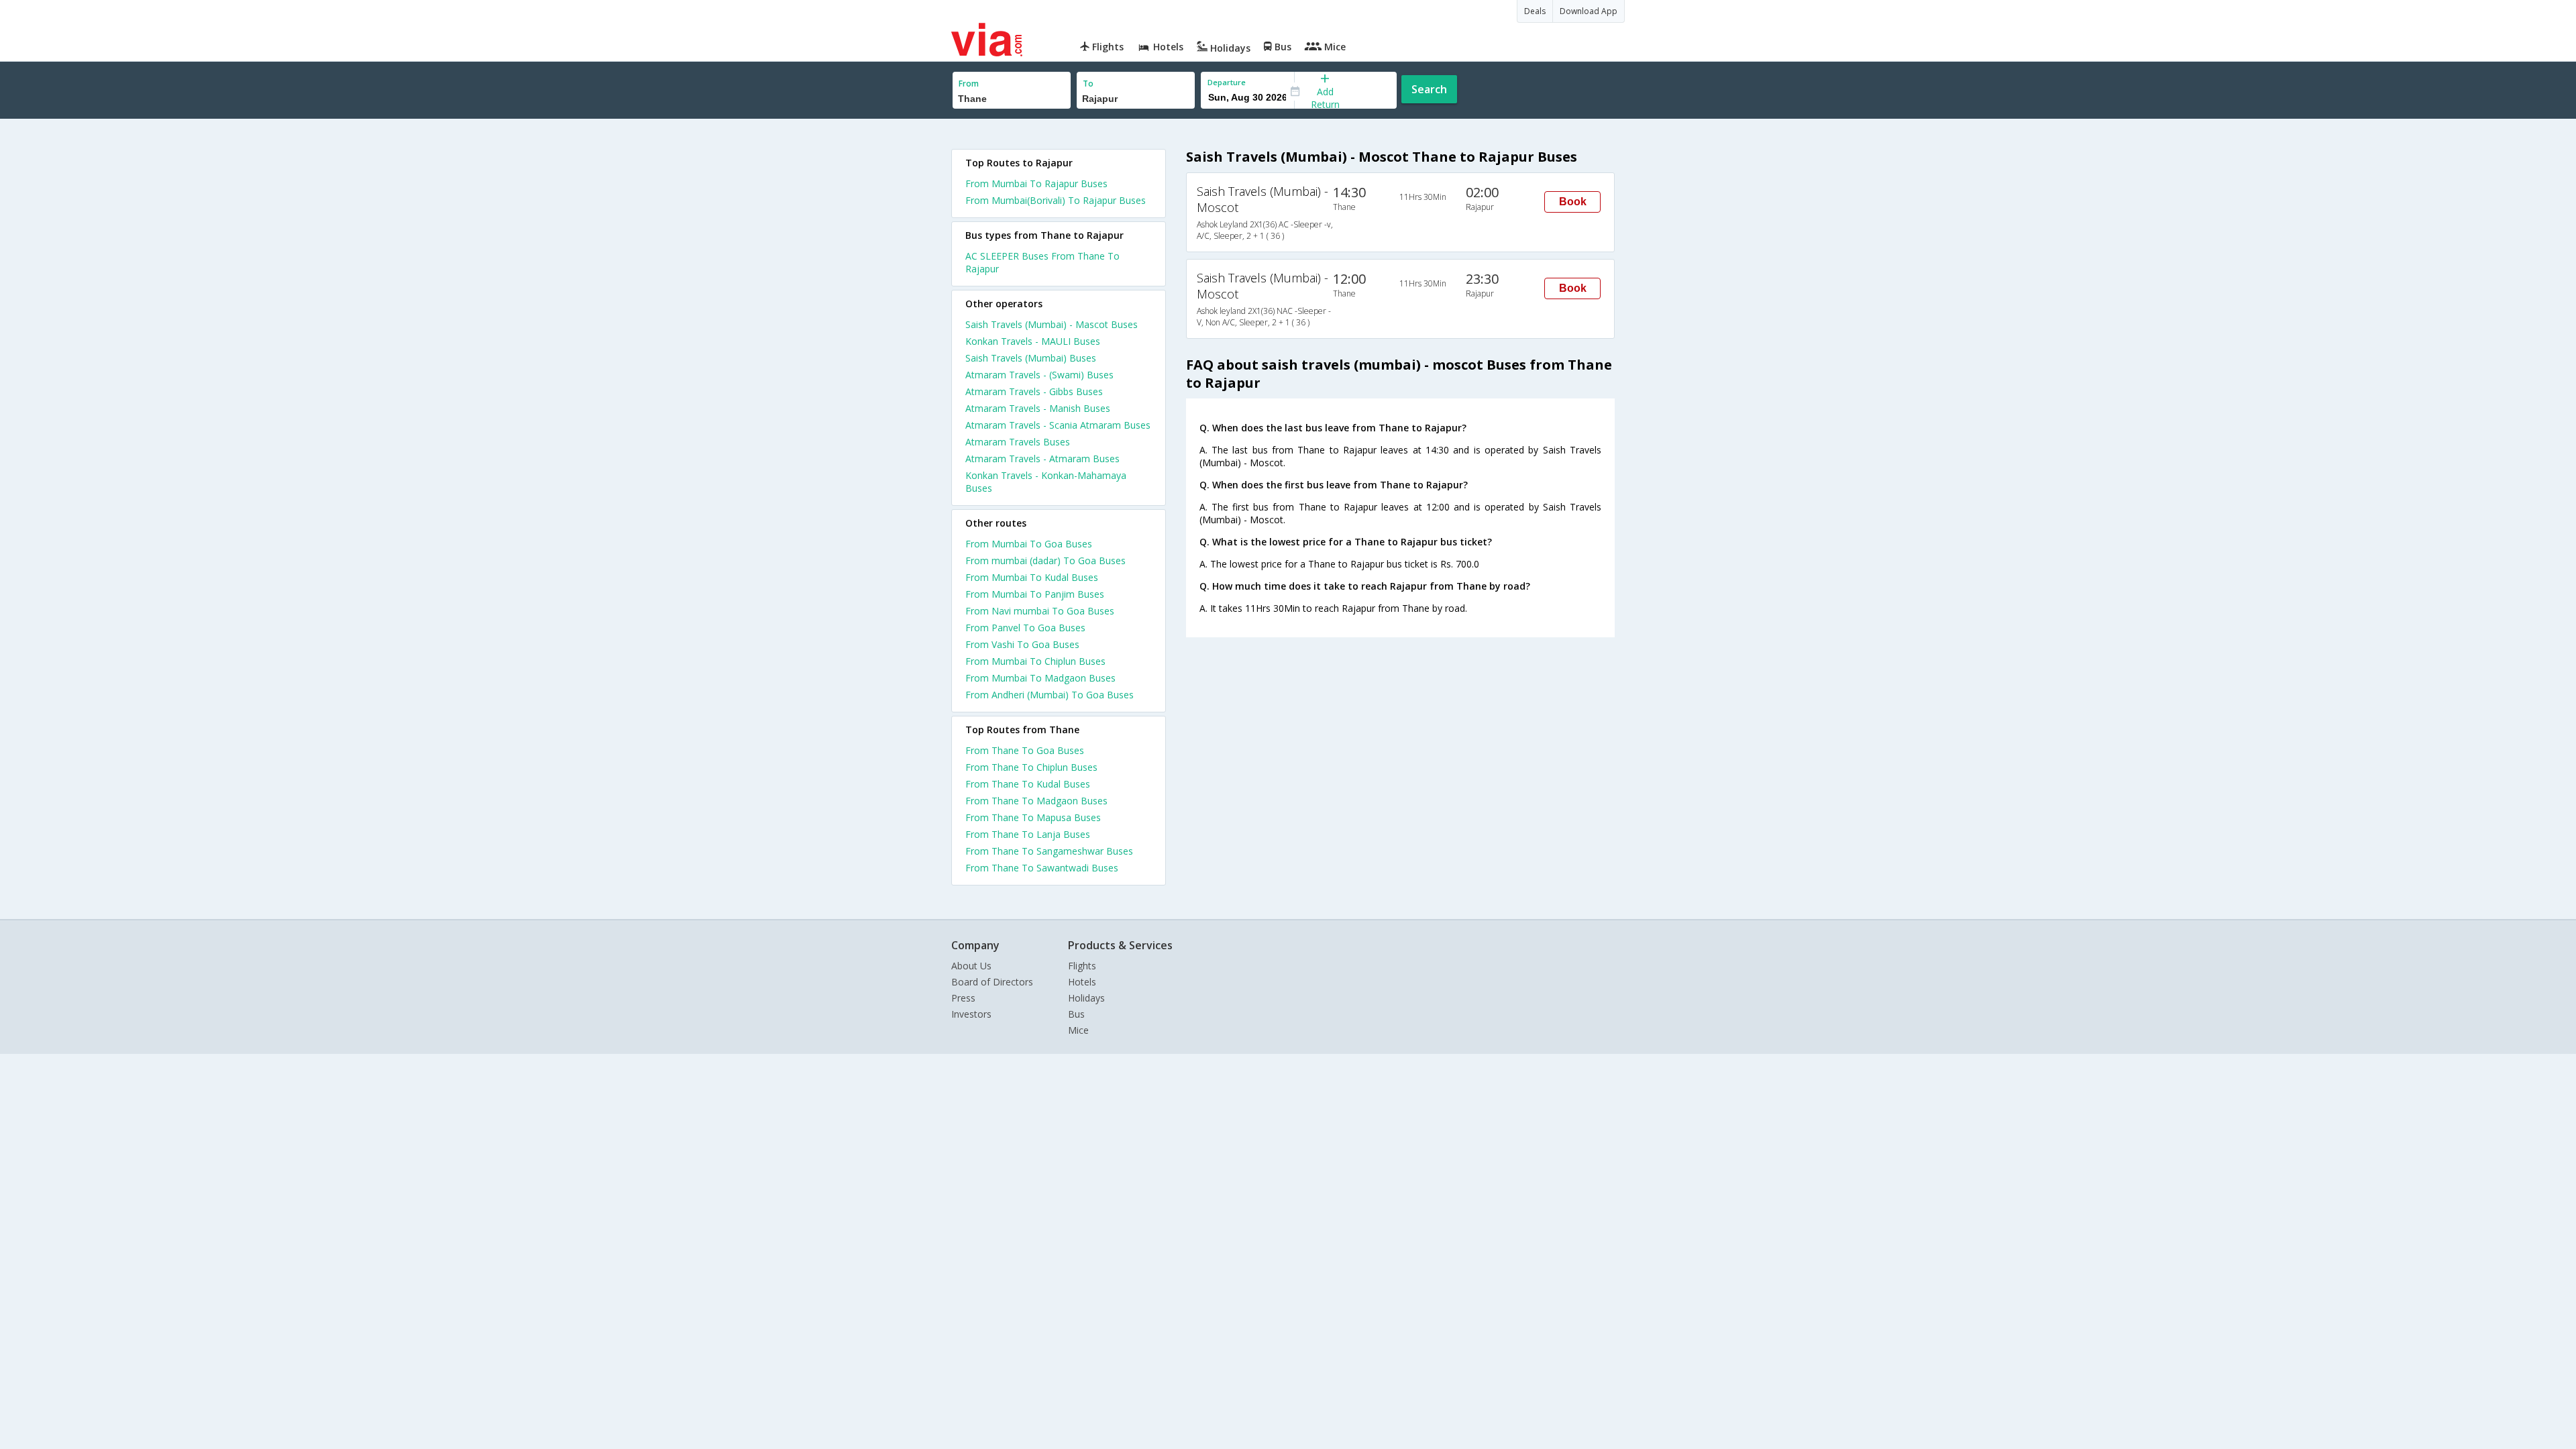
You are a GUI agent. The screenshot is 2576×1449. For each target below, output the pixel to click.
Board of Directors (992, 982)
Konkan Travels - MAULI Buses (1033, 341)
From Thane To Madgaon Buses (1036, 801)
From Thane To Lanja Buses (1028, 834)
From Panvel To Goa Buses (1025, 628)
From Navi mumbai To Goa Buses (1040, 611)
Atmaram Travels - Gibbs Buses (1034, 391)
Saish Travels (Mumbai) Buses (1031, 358)
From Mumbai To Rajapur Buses (1036, 183)
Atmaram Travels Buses (1018, 442)
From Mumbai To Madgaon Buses (1040, 678)
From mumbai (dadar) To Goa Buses (1045, 560)
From (969, 84)
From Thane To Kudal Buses (1028, 784)
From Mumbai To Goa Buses (1029, 544)
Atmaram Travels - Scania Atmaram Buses (1058, 425)
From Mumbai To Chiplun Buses (1035, 661)
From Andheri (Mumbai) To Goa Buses (1050, 695)
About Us (971, 966)
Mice (1078, 1030)
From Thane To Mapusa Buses (1033, 817)
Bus (1076, 1014)
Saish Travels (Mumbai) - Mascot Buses (1052, 324)
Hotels (1082, 982)
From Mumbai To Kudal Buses (1032, 577)
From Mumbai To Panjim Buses (1035, 594)
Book (1573, 202)
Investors (971, 1014)
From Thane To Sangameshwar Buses (1049, 851)
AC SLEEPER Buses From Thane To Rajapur (1042, 262)
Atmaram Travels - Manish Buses (1038, 408)
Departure (1227, 82)
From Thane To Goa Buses (1025, 750)
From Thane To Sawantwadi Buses (1042, 868)
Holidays (1086, 998)
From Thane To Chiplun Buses (1031, 767)
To (1088, 84)
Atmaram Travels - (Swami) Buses (1039, 375)
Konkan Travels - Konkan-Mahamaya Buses (1046, 482)
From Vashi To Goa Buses (1022, 644)
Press (963, 998)
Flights (1082, 966)
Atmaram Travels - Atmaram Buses (1042, 459)
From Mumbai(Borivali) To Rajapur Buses (1056, 200)
